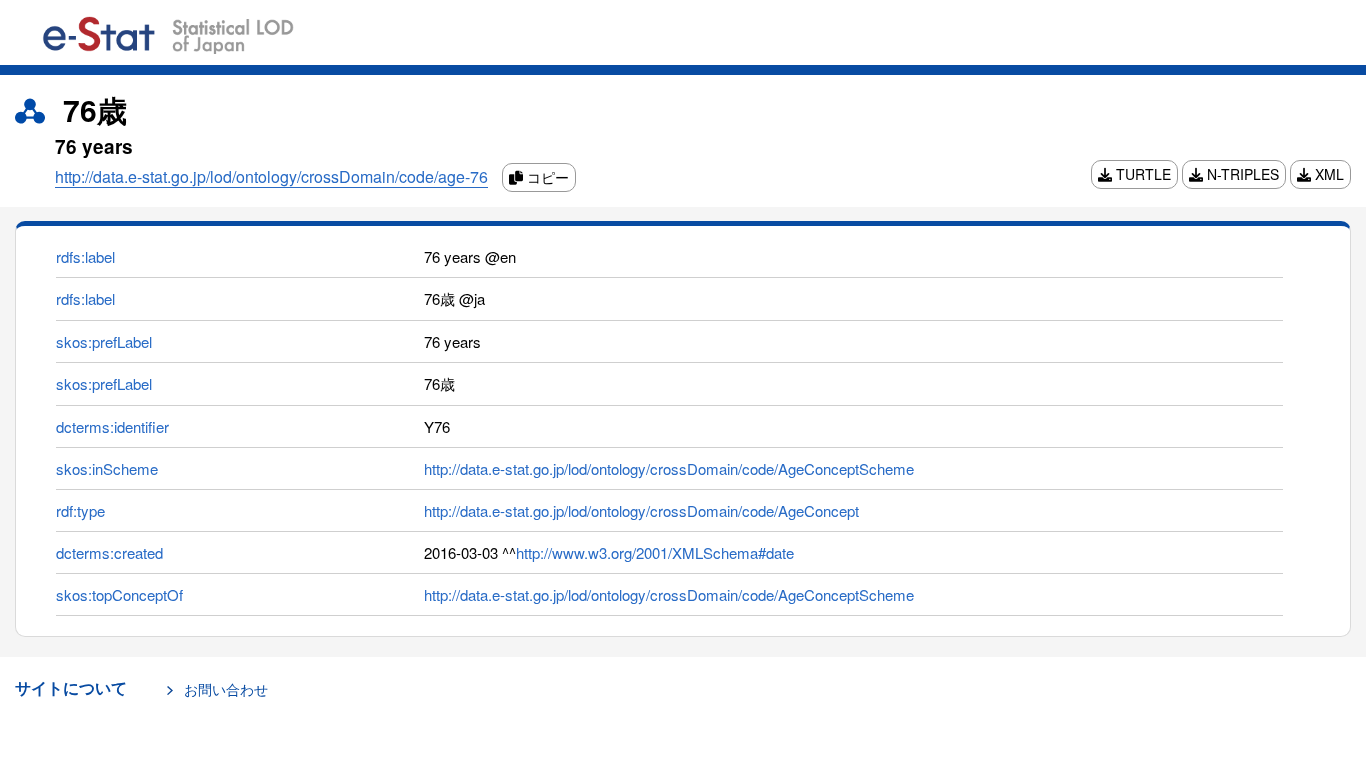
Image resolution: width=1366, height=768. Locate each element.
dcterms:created (109, 552)
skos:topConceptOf (119, 594)
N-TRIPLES (1241, 174)
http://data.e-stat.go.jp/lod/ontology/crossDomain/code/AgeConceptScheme (669, 468)
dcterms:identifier (112, 426)
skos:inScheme (107, 468)
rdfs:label (85, 256)
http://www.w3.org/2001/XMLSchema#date (655, 552)
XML (1327, 174)
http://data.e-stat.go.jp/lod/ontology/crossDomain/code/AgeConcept (641, 510)
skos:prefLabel (104, 341)
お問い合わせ (226, 689)
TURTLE (1141, 174)
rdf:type (80, 510)
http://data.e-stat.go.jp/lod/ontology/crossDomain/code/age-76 (271, 176)
